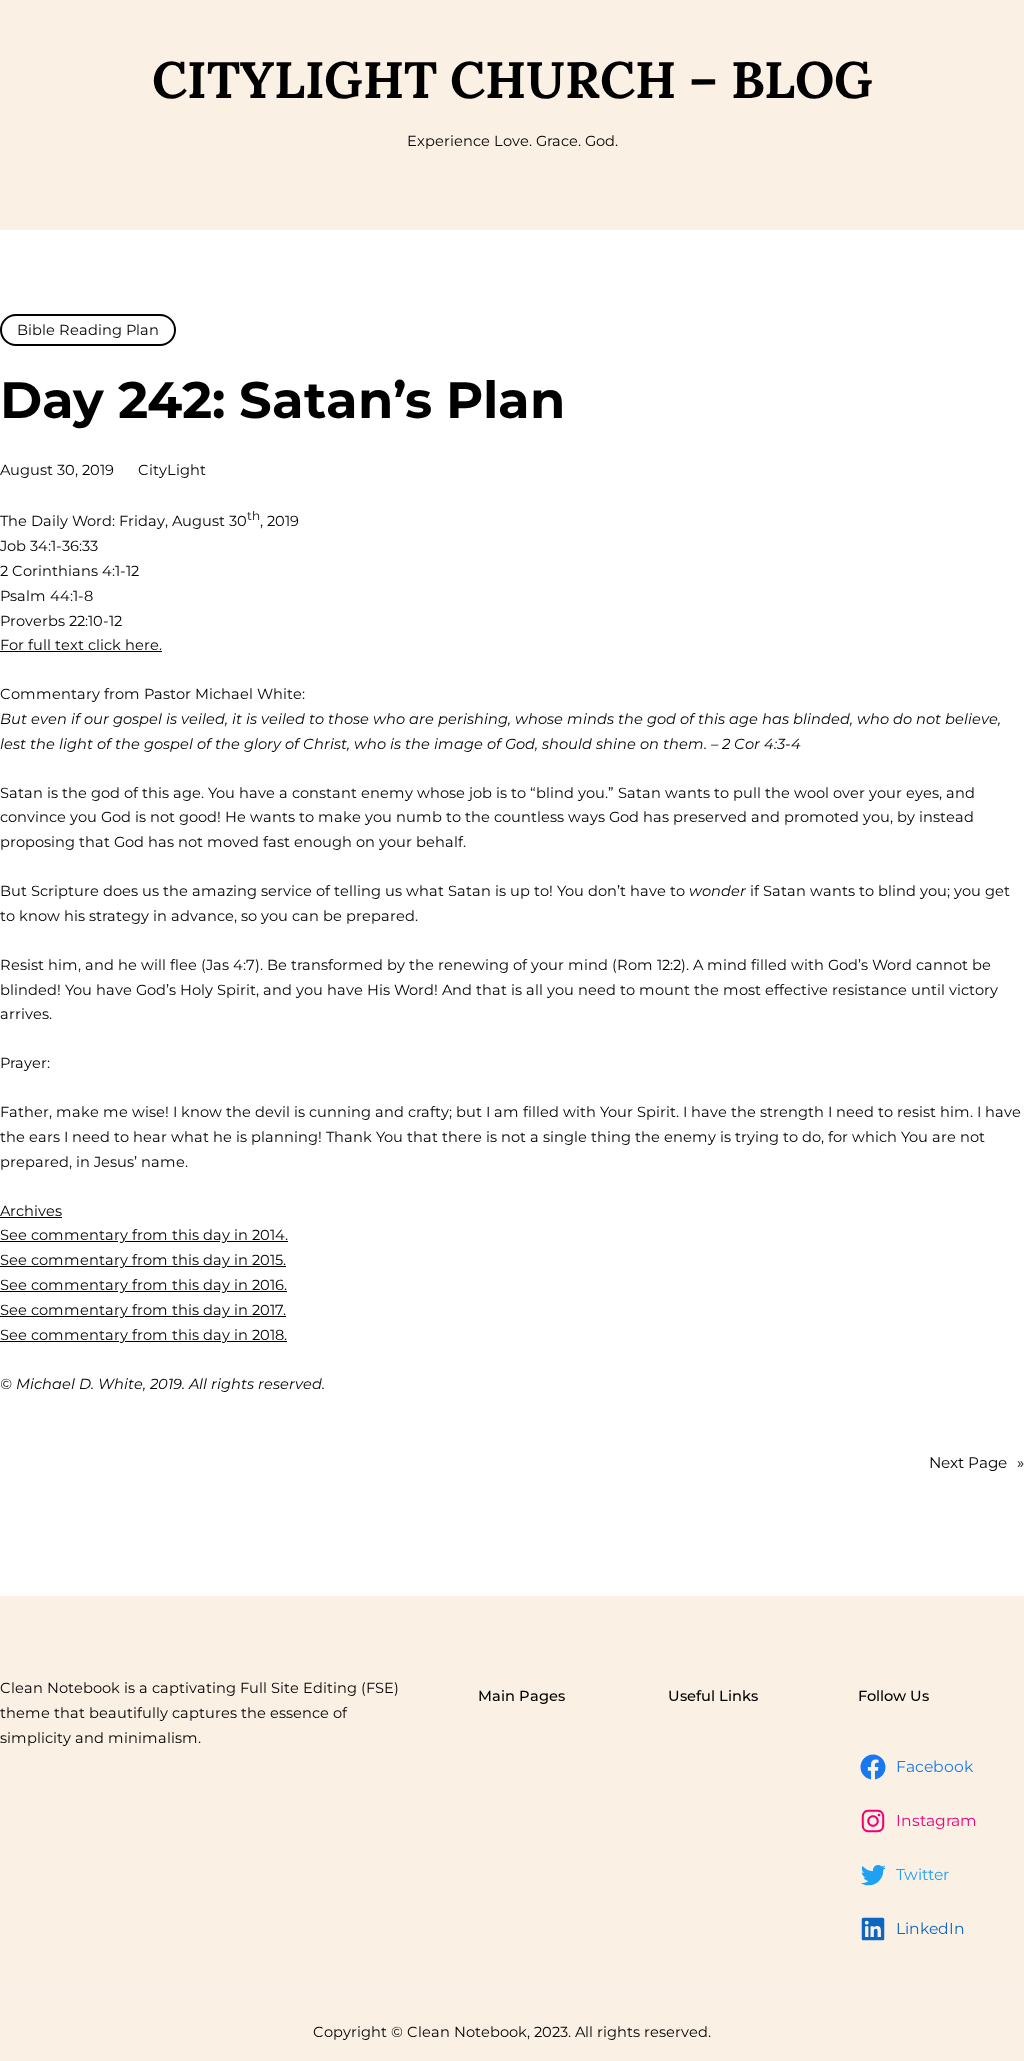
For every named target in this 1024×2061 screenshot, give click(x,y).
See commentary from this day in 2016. (143, 1285)
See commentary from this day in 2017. (143, 1310)
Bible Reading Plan (88, 330)
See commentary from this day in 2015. (143, 1260)
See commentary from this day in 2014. (144, 1235)
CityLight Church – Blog (512, 79)
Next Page (976, 1462)
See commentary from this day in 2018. (143, 1335)
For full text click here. (81, 645)
